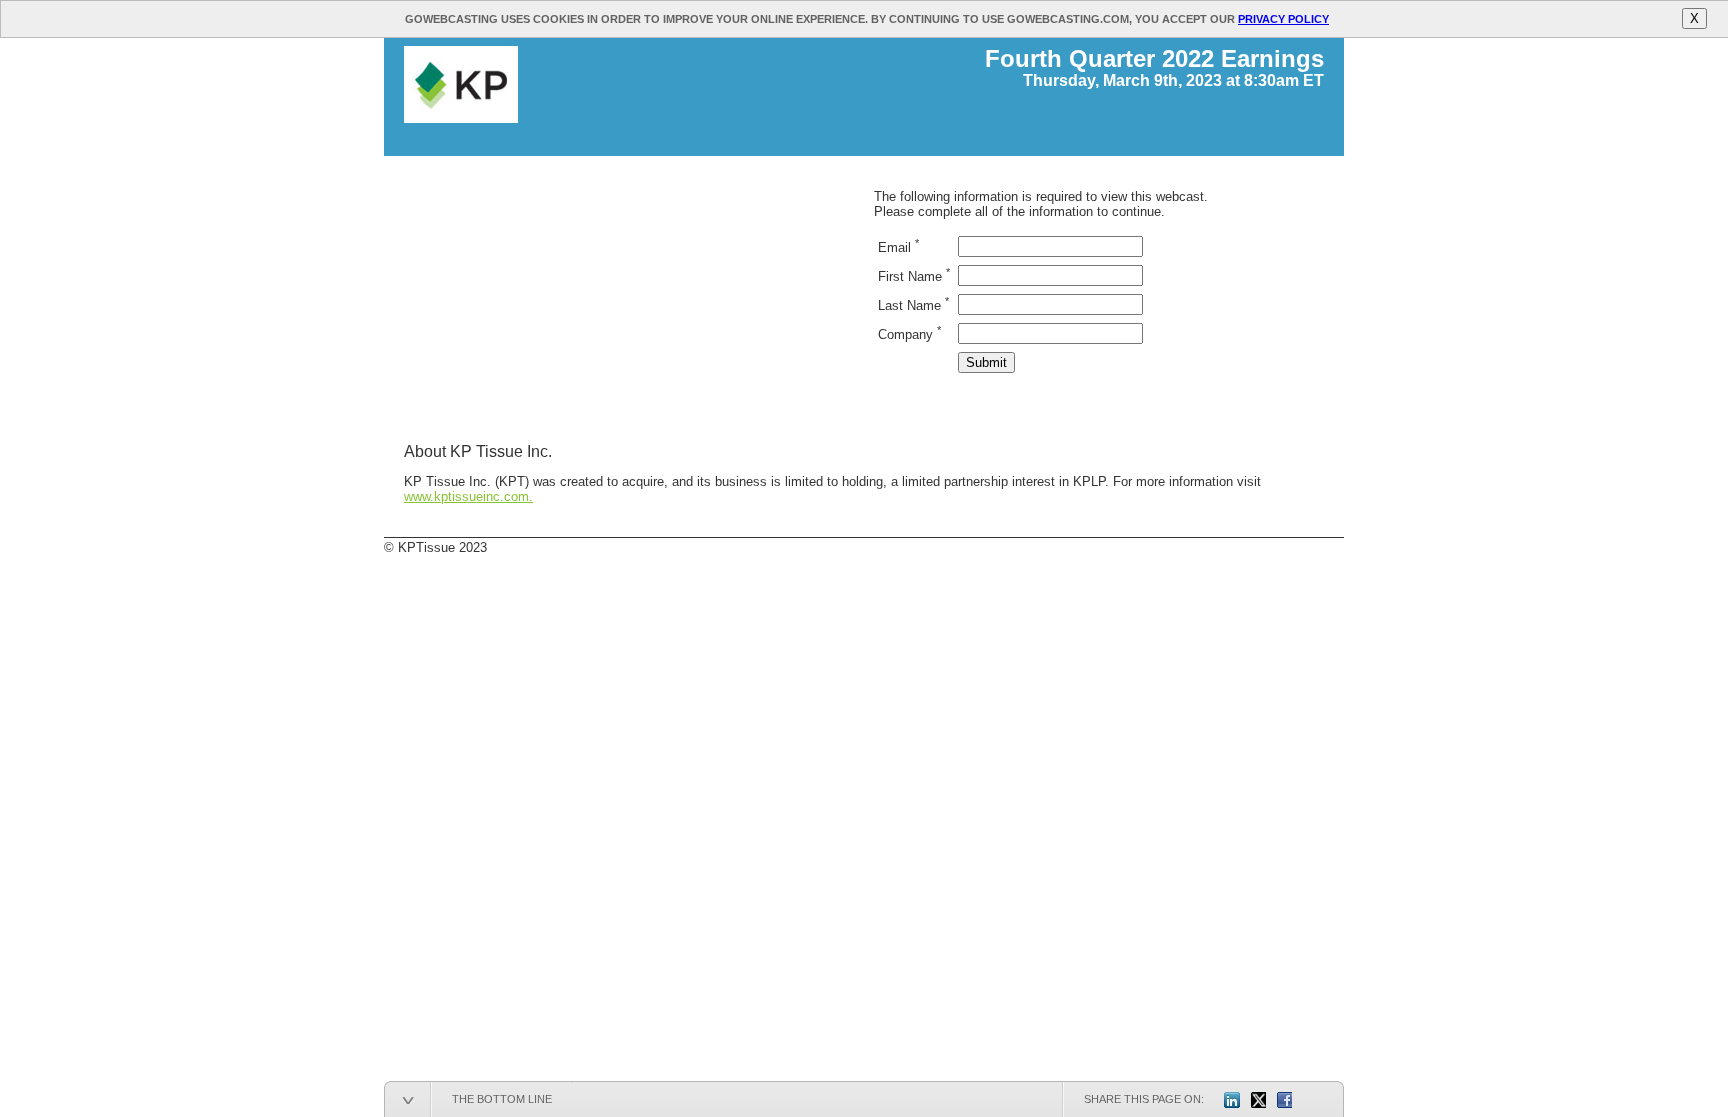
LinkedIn (1232, 1100)
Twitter (1258, 1100)
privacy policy (1283, 19)
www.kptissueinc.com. (468, 496)
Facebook (1284, 1100)
